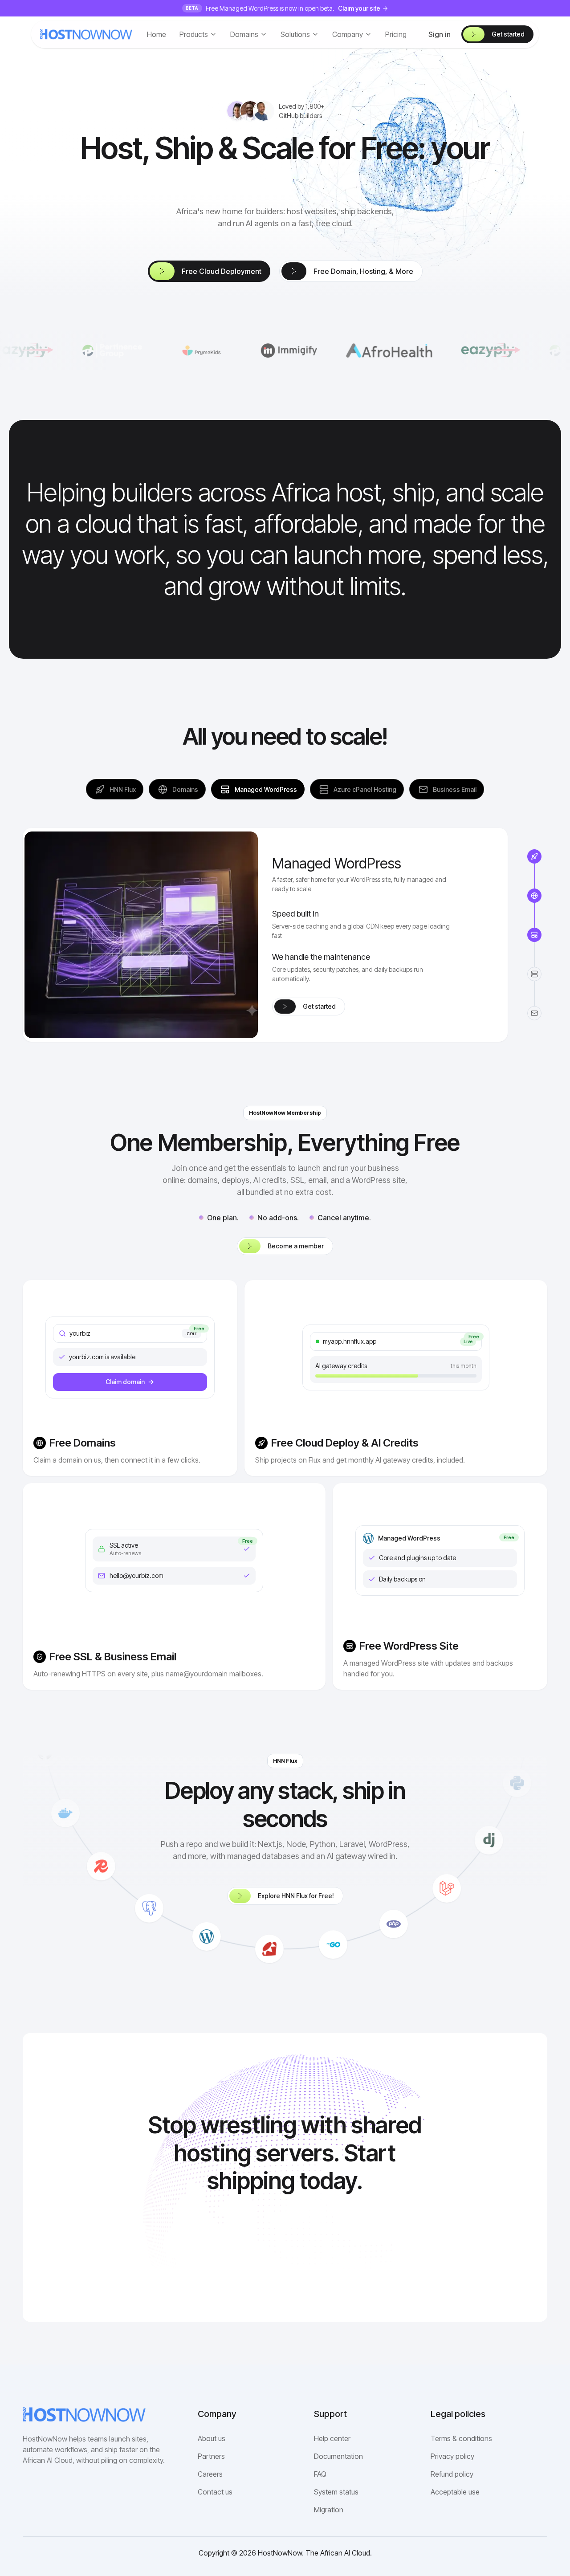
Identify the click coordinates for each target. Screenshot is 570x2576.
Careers (210, 2474)
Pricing (396, 34)
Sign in (440, 34)
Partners (211, 2456)
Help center (332, 2438)
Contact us (215, 2492)
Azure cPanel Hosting (365, 789)
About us (212, 2438)
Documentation (338, 2456)
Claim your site (359, 8)
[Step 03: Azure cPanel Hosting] (534, 974)
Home (157, 34)
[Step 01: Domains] (534, 896)
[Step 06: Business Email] (534, 1013)
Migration (329, 2510)
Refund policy (452, 2474)
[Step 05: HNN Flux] (534, 856)
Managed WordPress (266, 789)
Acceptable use (455, 2492)
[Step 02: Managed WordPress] (534, 935)
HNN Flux (123, 789)
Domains (185, 789)
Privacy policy (452, 2456)
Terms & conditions (461, 2438)
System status (336, 2492)
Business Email (455, 789)
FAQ (320, 2474)
